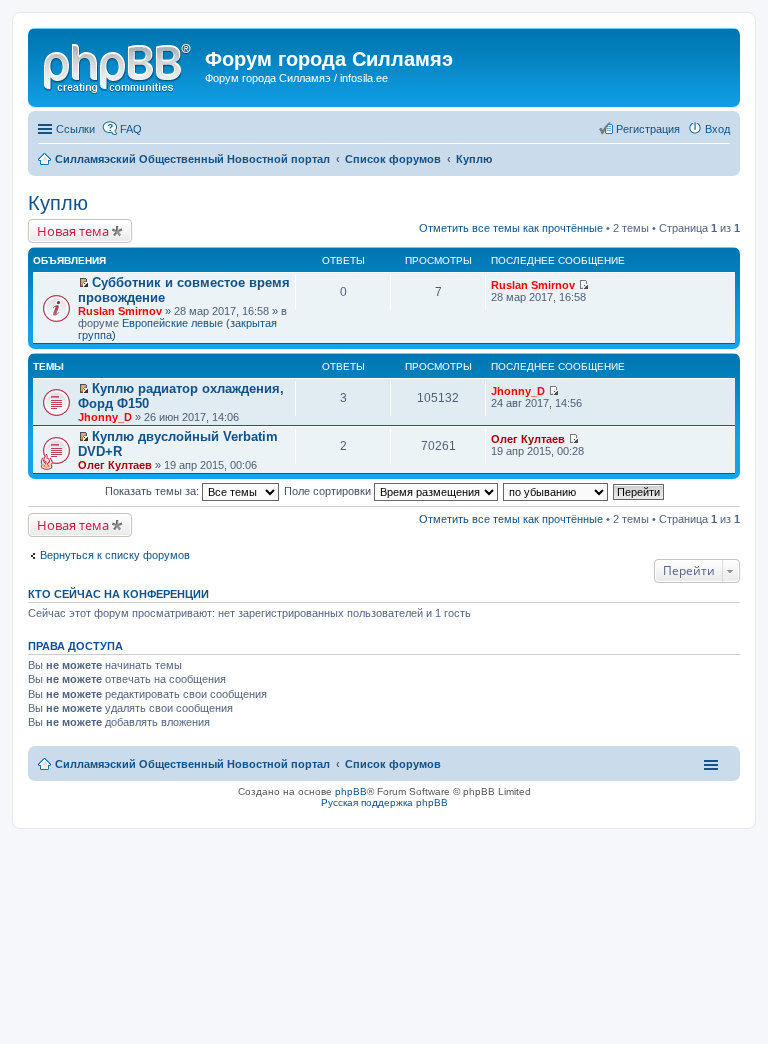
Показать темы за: (153, 491)
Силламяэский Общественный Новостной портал (192, 764)
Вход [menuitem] (717, 129)
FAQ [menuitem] (131, 129)
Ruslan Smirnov (120, 311)
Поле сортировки (329, 491)
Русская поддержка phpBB (384, 802)
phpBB (351, 791)
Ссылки (75, 129)
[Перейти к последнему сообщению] (583, 285)
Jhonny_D (105, 417)
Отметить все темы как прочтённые (511, 228)
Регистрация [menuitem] (648, 129)
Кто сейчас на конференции (118, 594)
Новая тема (73, 231)
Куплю (58, 203)
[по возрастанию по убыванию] (556, 491)
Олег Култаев (115, 465)
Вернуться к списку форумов (115, 555)
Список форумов (393, 764)
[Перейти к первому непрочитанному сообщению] (83, 283)
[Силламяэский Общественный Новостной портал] (119, 65)
